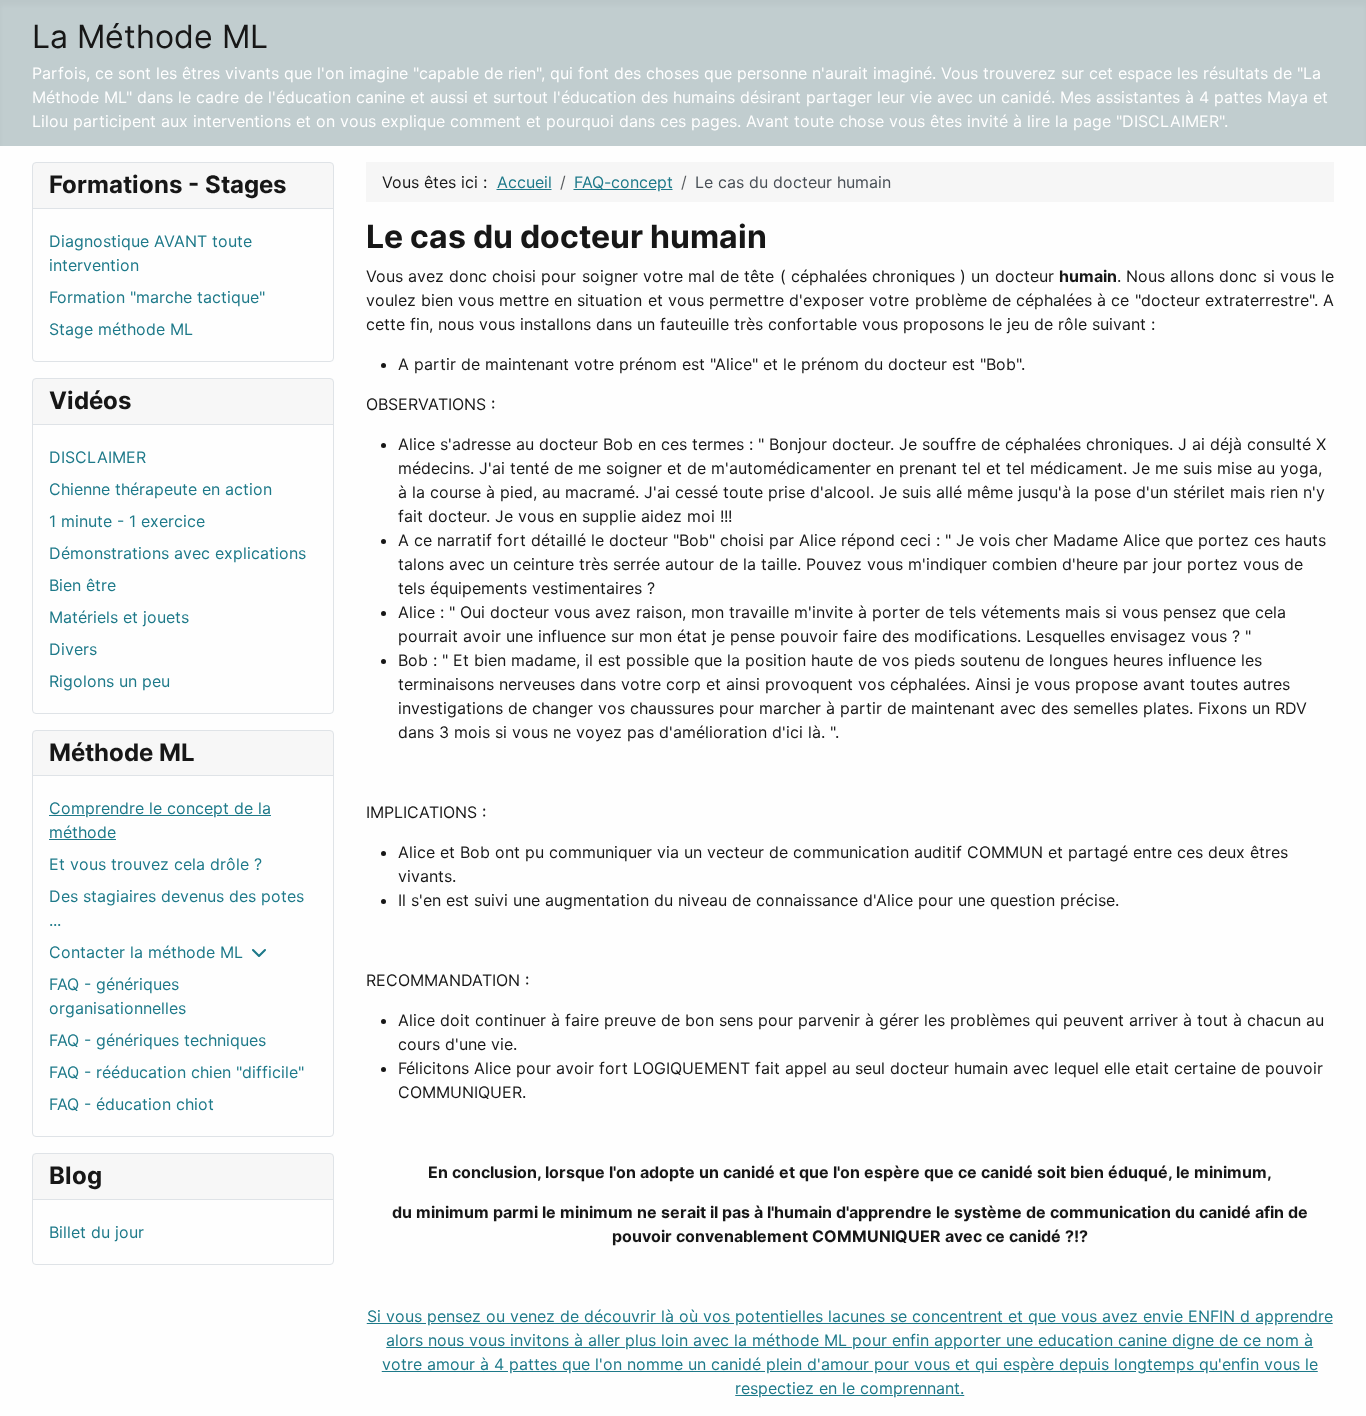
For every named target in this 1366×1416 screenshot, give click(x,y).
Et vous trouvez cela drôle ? (155, 864)
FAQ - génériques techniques (157, 1040)
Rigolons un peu (109, 681)
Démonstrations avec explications (177, 553)
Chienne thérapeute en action (160, 489)
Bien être (82, 585)
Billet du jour (96, 1232)
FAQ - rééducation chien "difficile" (176, 1072)
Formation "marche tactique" (157, 297)
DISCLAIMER (97, 457)
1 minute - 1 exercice (127, 521)
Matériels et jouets (119, 617)
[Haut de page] (1331, 1379)
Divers (73, 649)
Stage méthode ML (121, 329)
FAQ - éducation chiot (131, 1104)
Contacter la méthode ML (146, 952)
